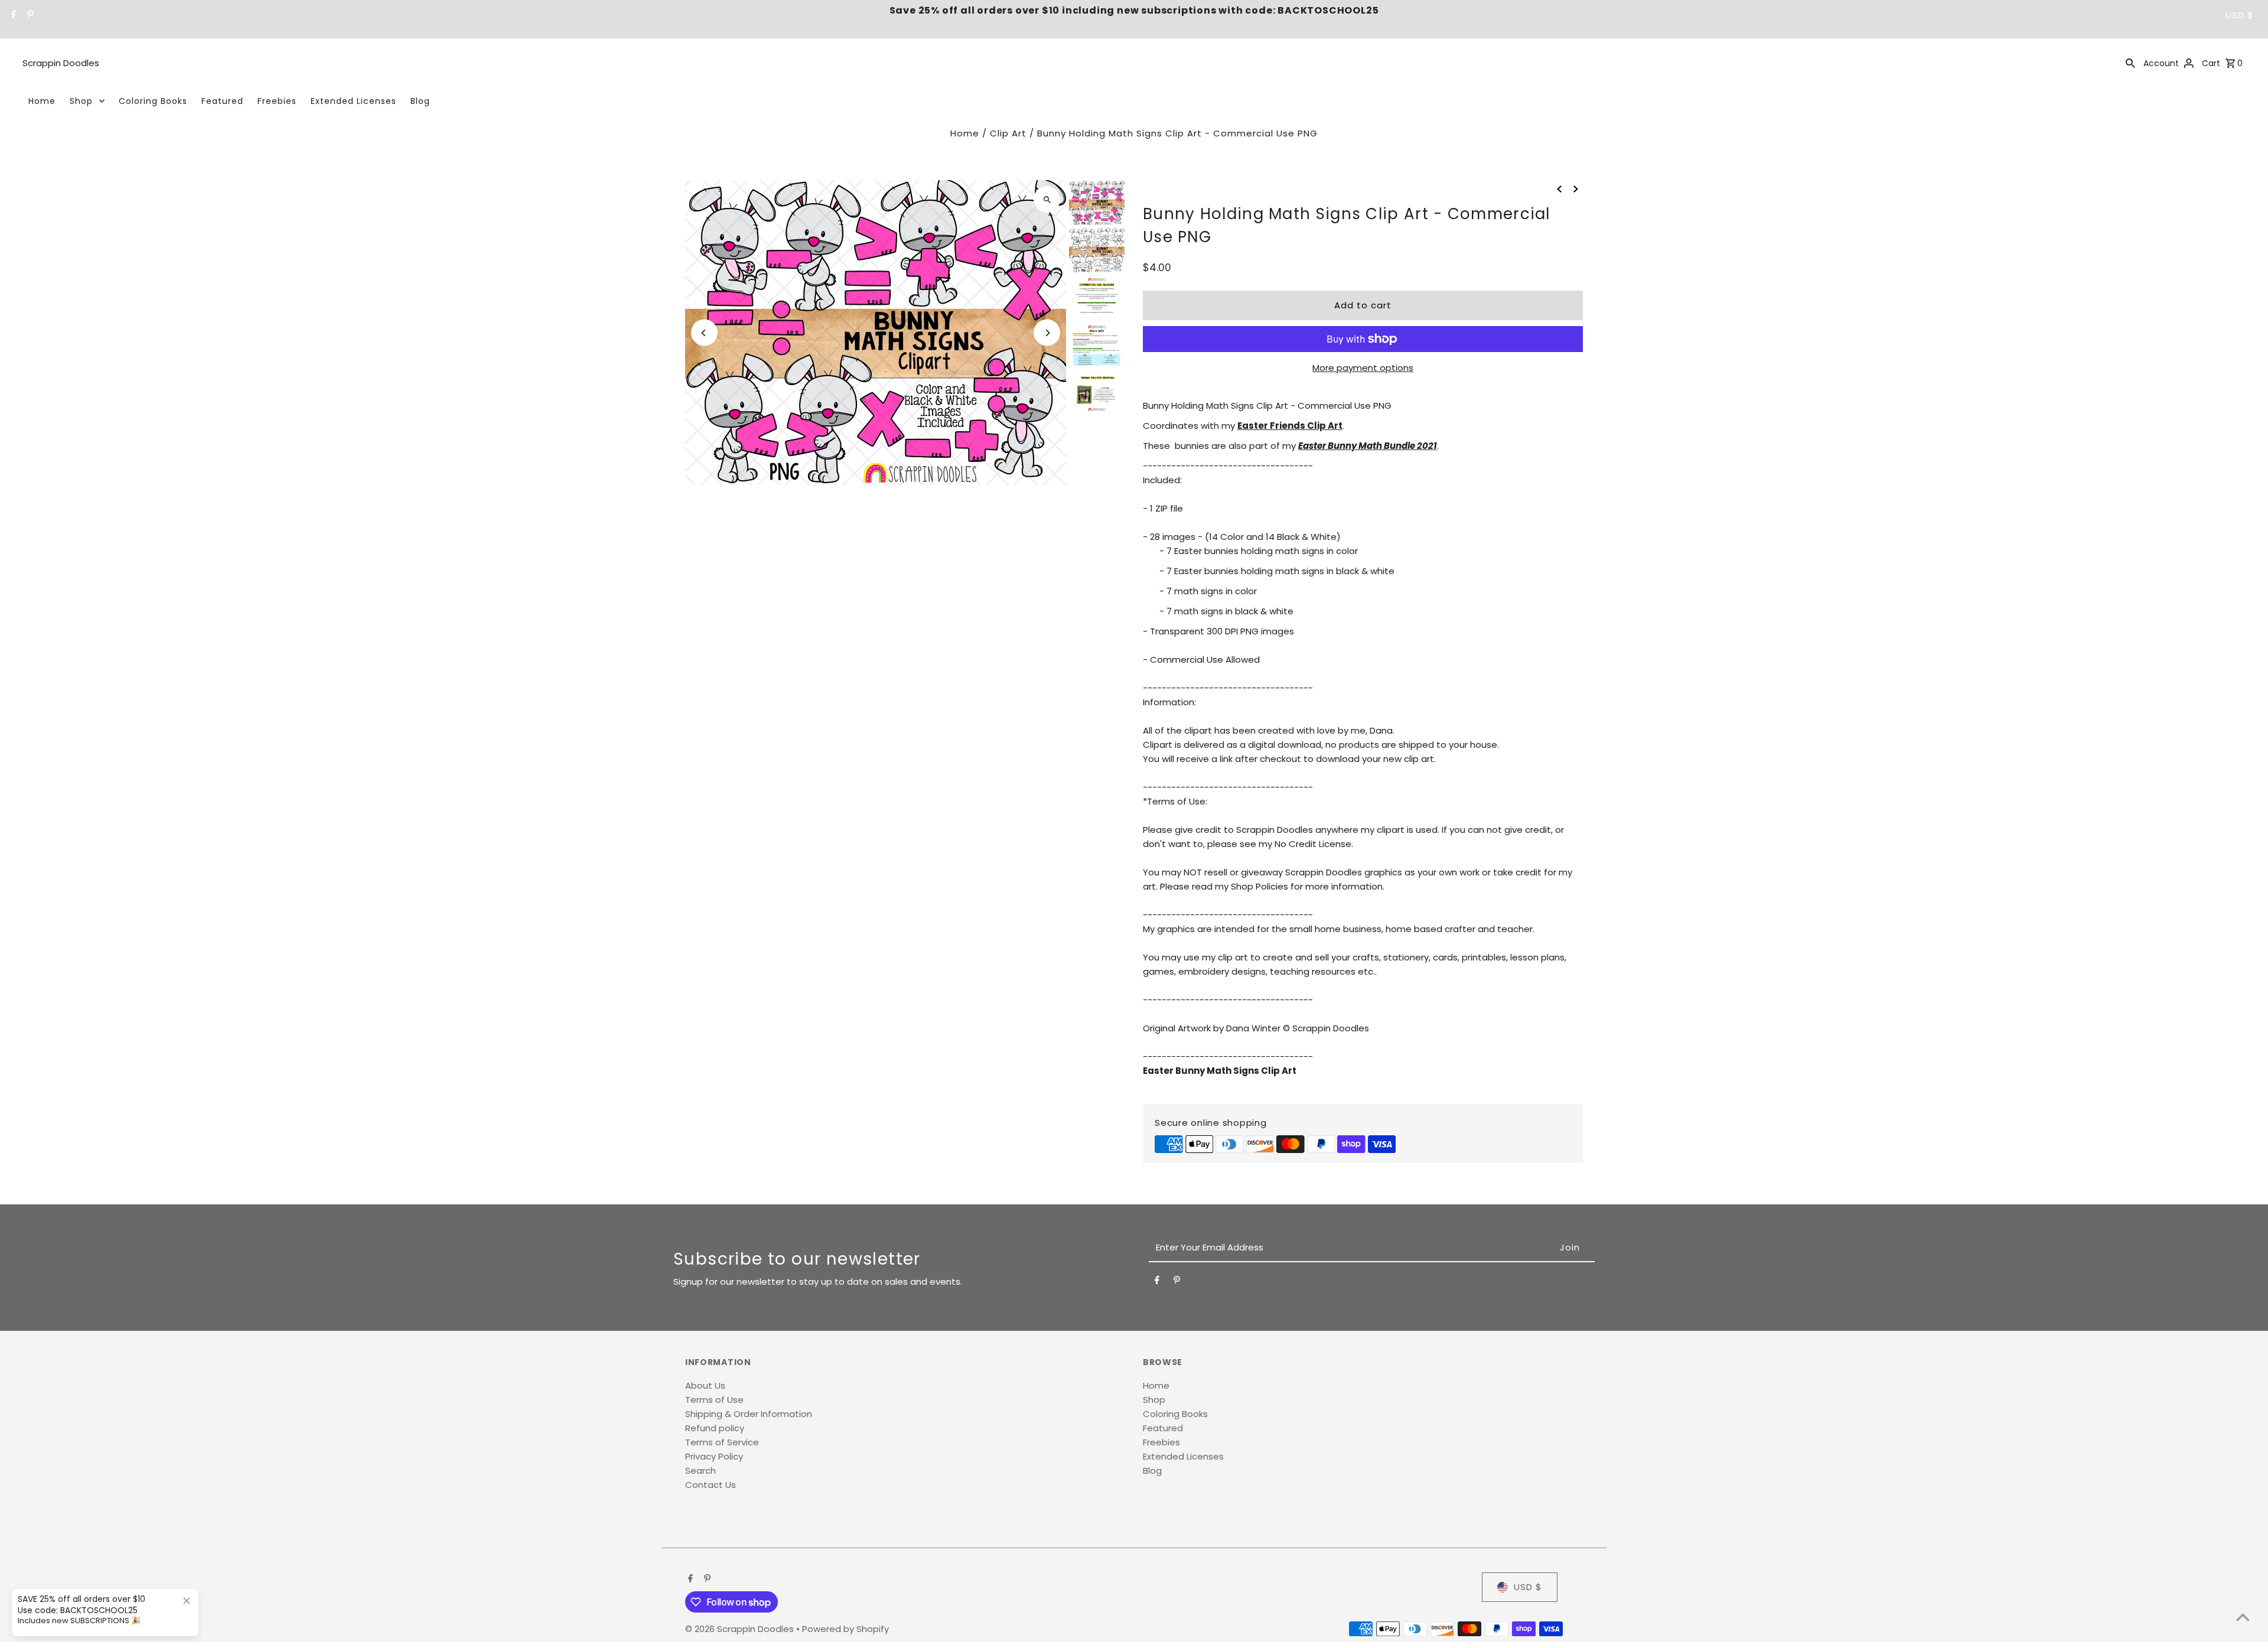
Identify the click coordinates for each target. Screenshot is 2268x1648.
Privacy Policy (714, 1456)
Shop (81, 101)
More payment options (1363, 368)
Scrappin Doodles (61, 63)
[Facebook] (12, 15)
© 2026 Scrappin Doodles (741, 1629)
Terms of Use (714, 1400)
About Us (705, 1385)
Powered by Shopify (845, 1629)
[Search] (2130, 63)
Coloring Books (153, 101)
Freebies (277, 101)
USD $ (2240, 15)
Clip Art (1008, 133)
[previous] (1559, 188)
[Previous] (704, 333)
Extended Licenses (353, 101)
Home (42, 101)
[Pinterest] (29, 15)
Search (700, 1471)
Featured (222, 101)
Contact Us (711, 1485)
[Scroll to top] (2243, 1617)
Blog (420, 101)
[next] (1576, 188)
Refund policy (715, 1428)
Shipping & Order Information (749, 1414)
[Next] (1047, 333)
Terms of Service (722, 1442)
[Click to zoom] (1047, 199)
